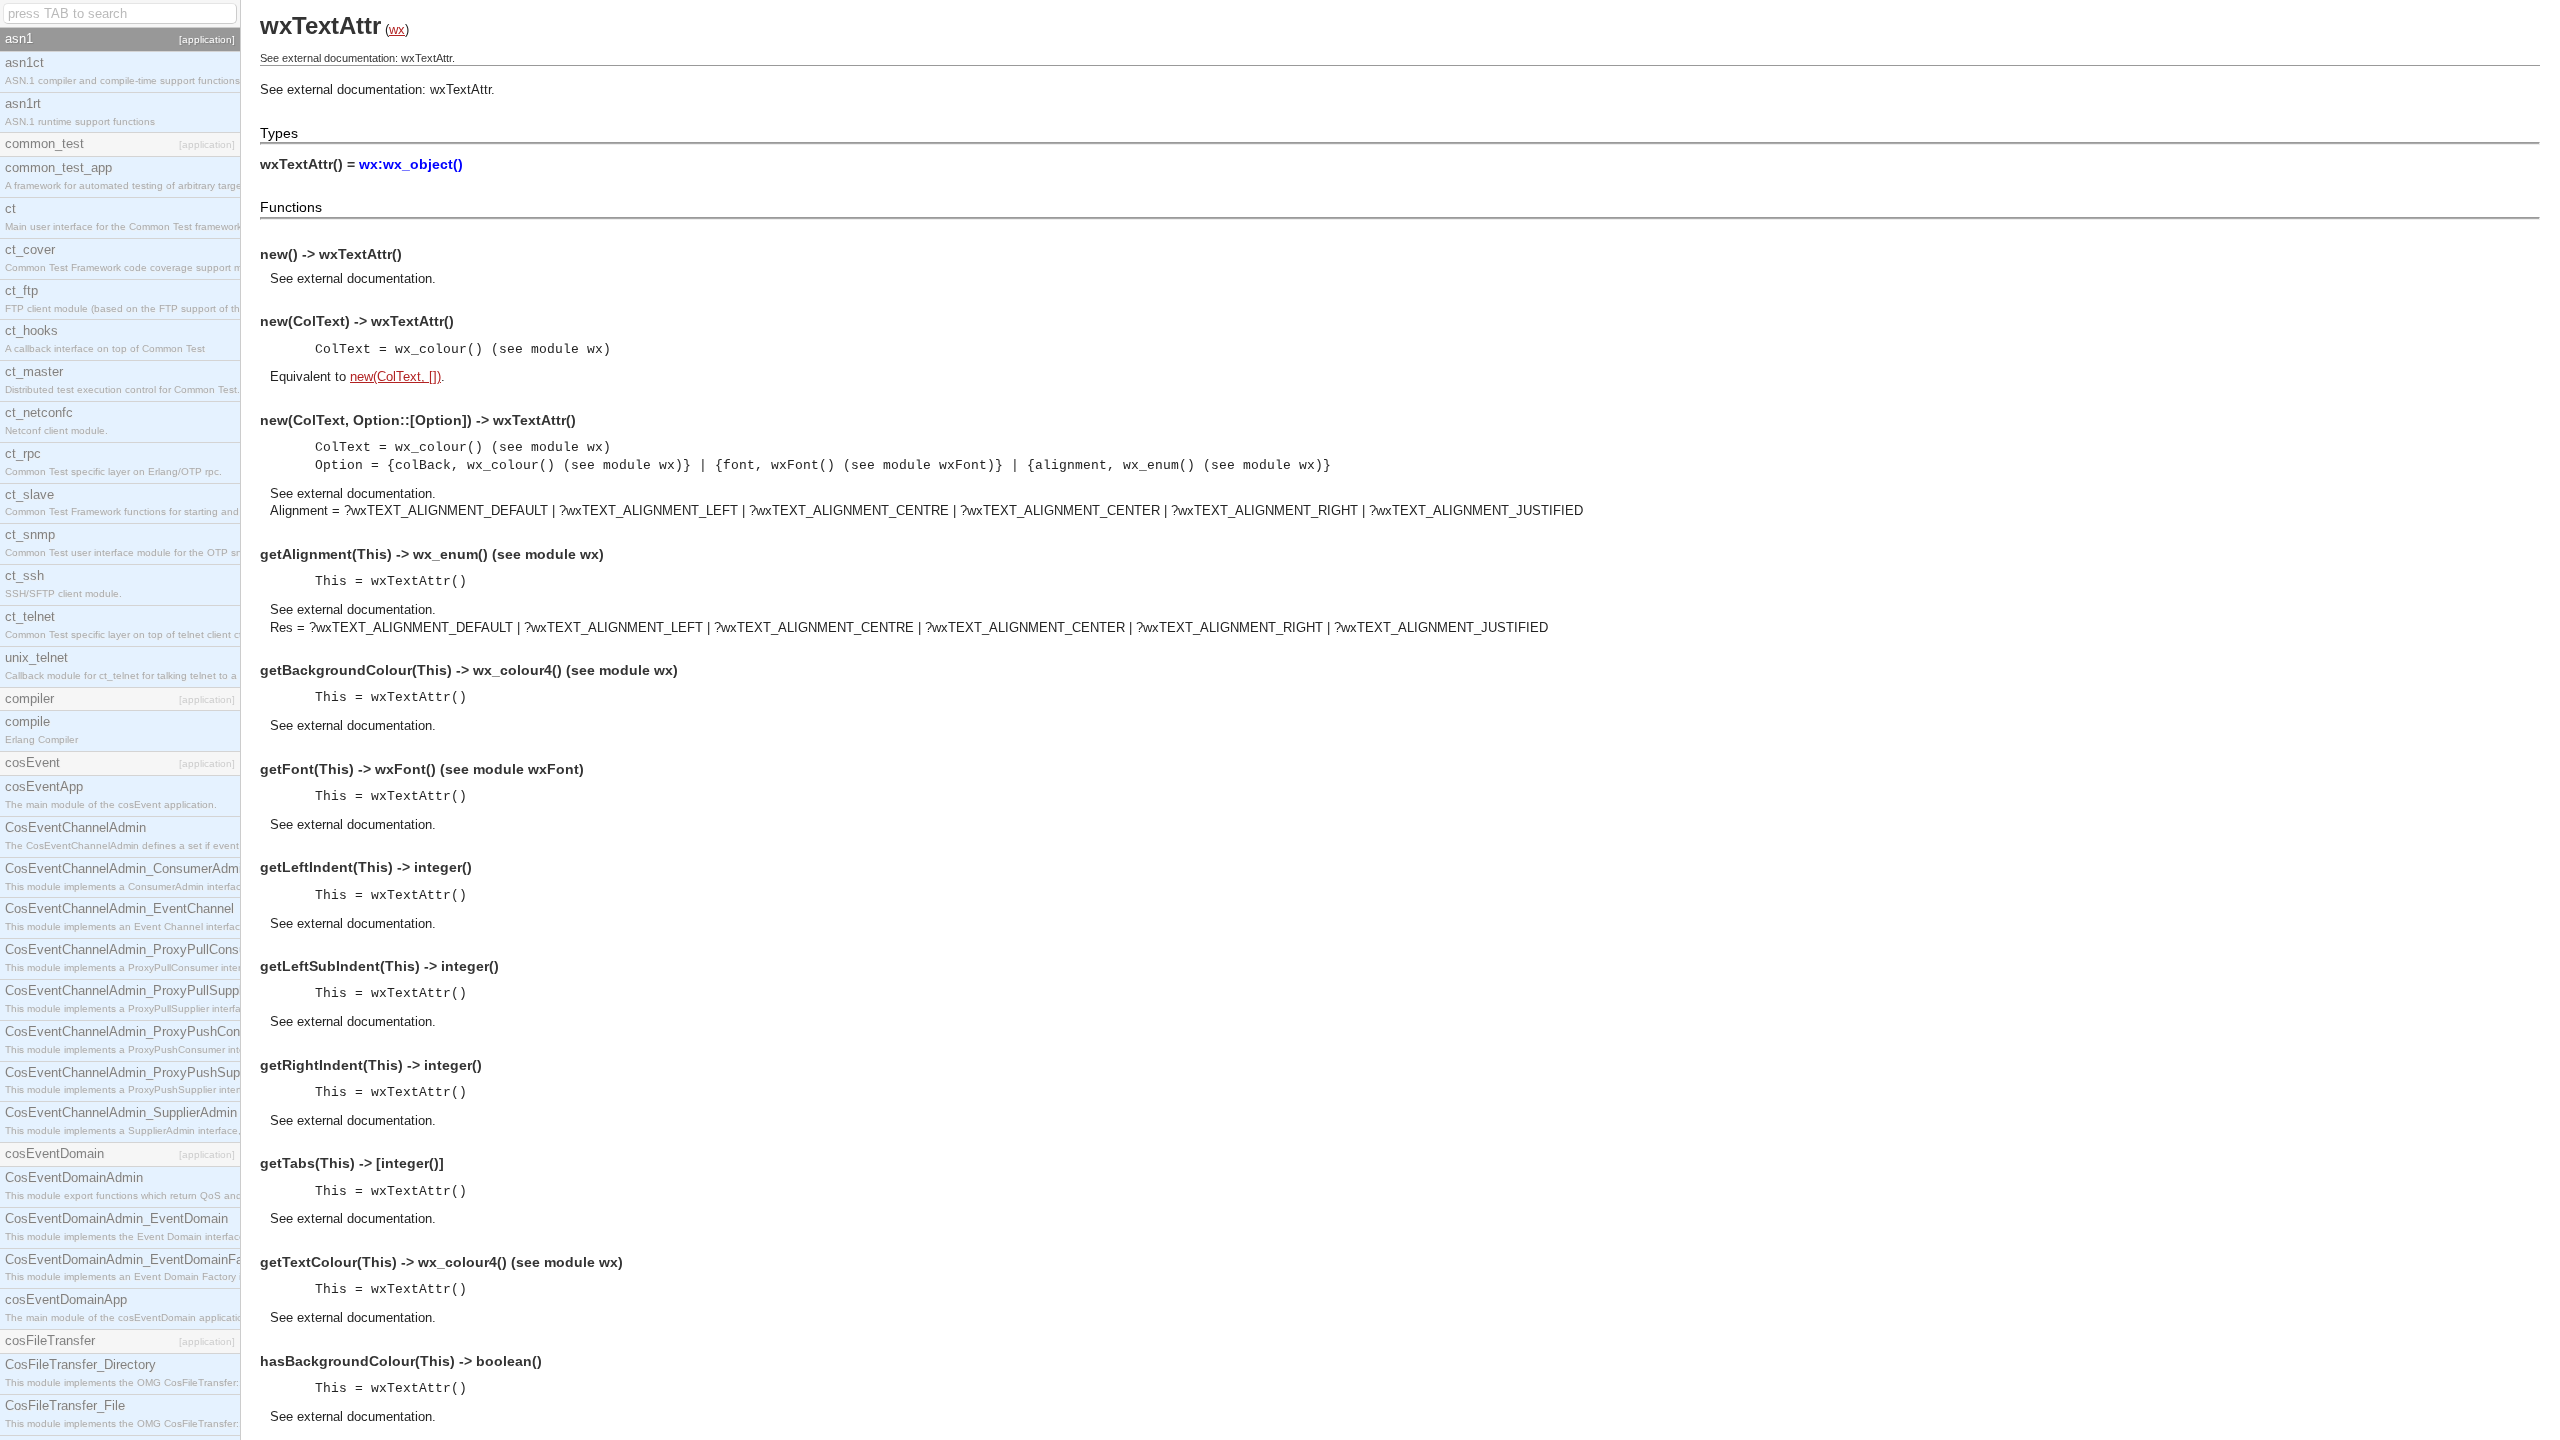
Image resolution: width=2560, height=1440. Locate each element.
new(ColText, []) (395, 376)
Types (279, 133)
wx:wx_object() (411, 164)
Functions (291, 207)
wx (397, 29)
